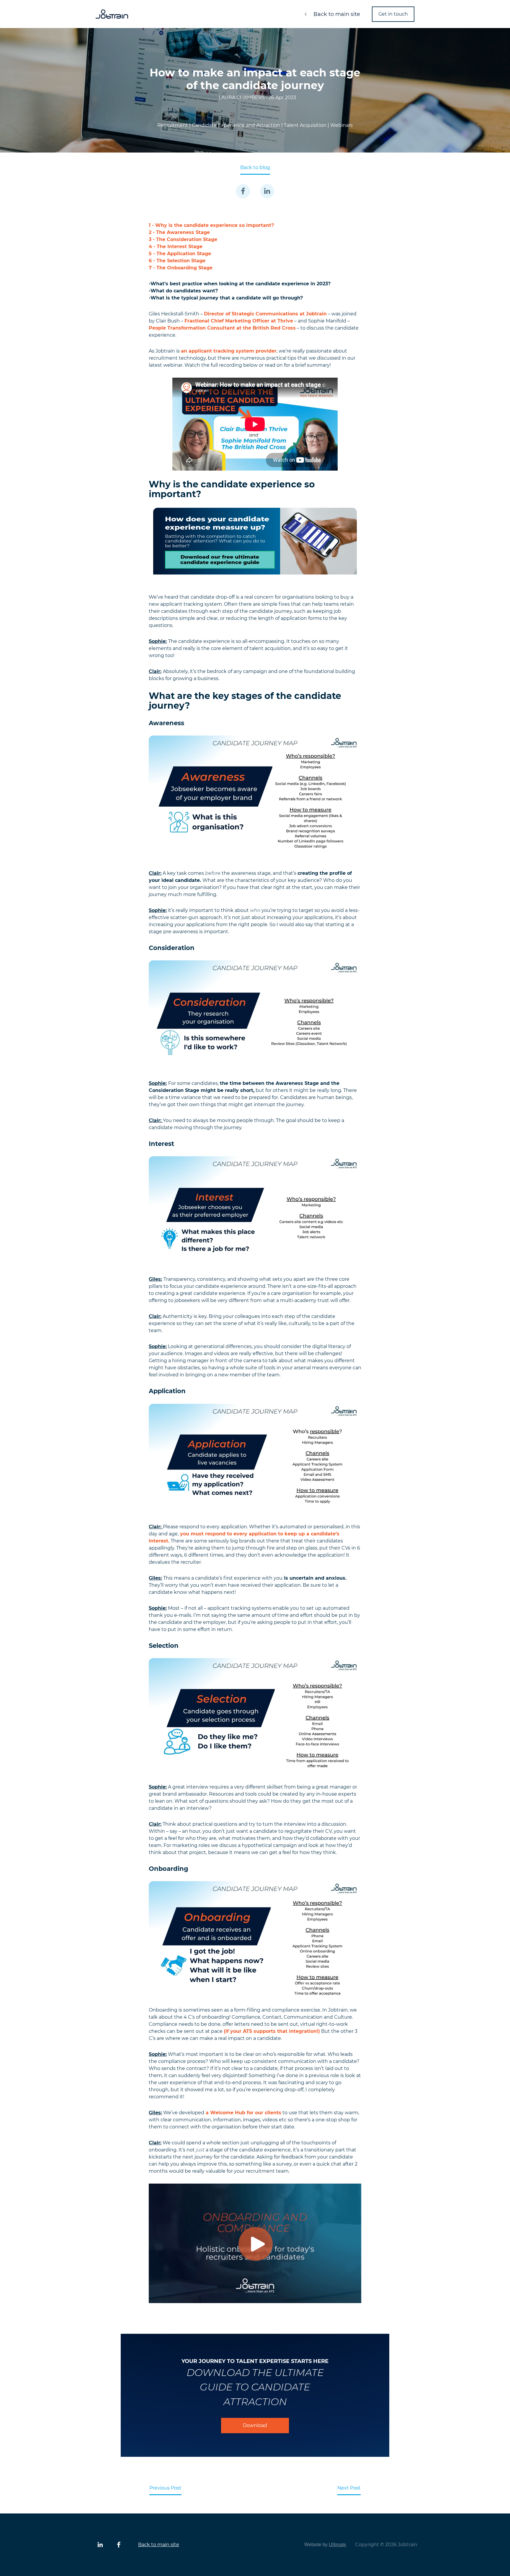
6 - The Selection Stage (177, 261)
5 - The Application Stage (180, 254)
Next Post (349, 2488)
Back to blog (255, 167)
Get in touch (393, 14)
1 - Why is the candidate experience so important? (211, 225)
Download (255, 2425)
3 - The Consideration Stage (183, 239)
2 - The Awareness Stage (179, 232)
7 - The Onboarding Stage (181, 268)
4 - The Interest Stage (176, 247)
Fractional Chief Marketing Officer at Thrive (239, 321)
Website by (325, 2545)
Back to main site (336, 14)
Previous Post (165, 2488)
